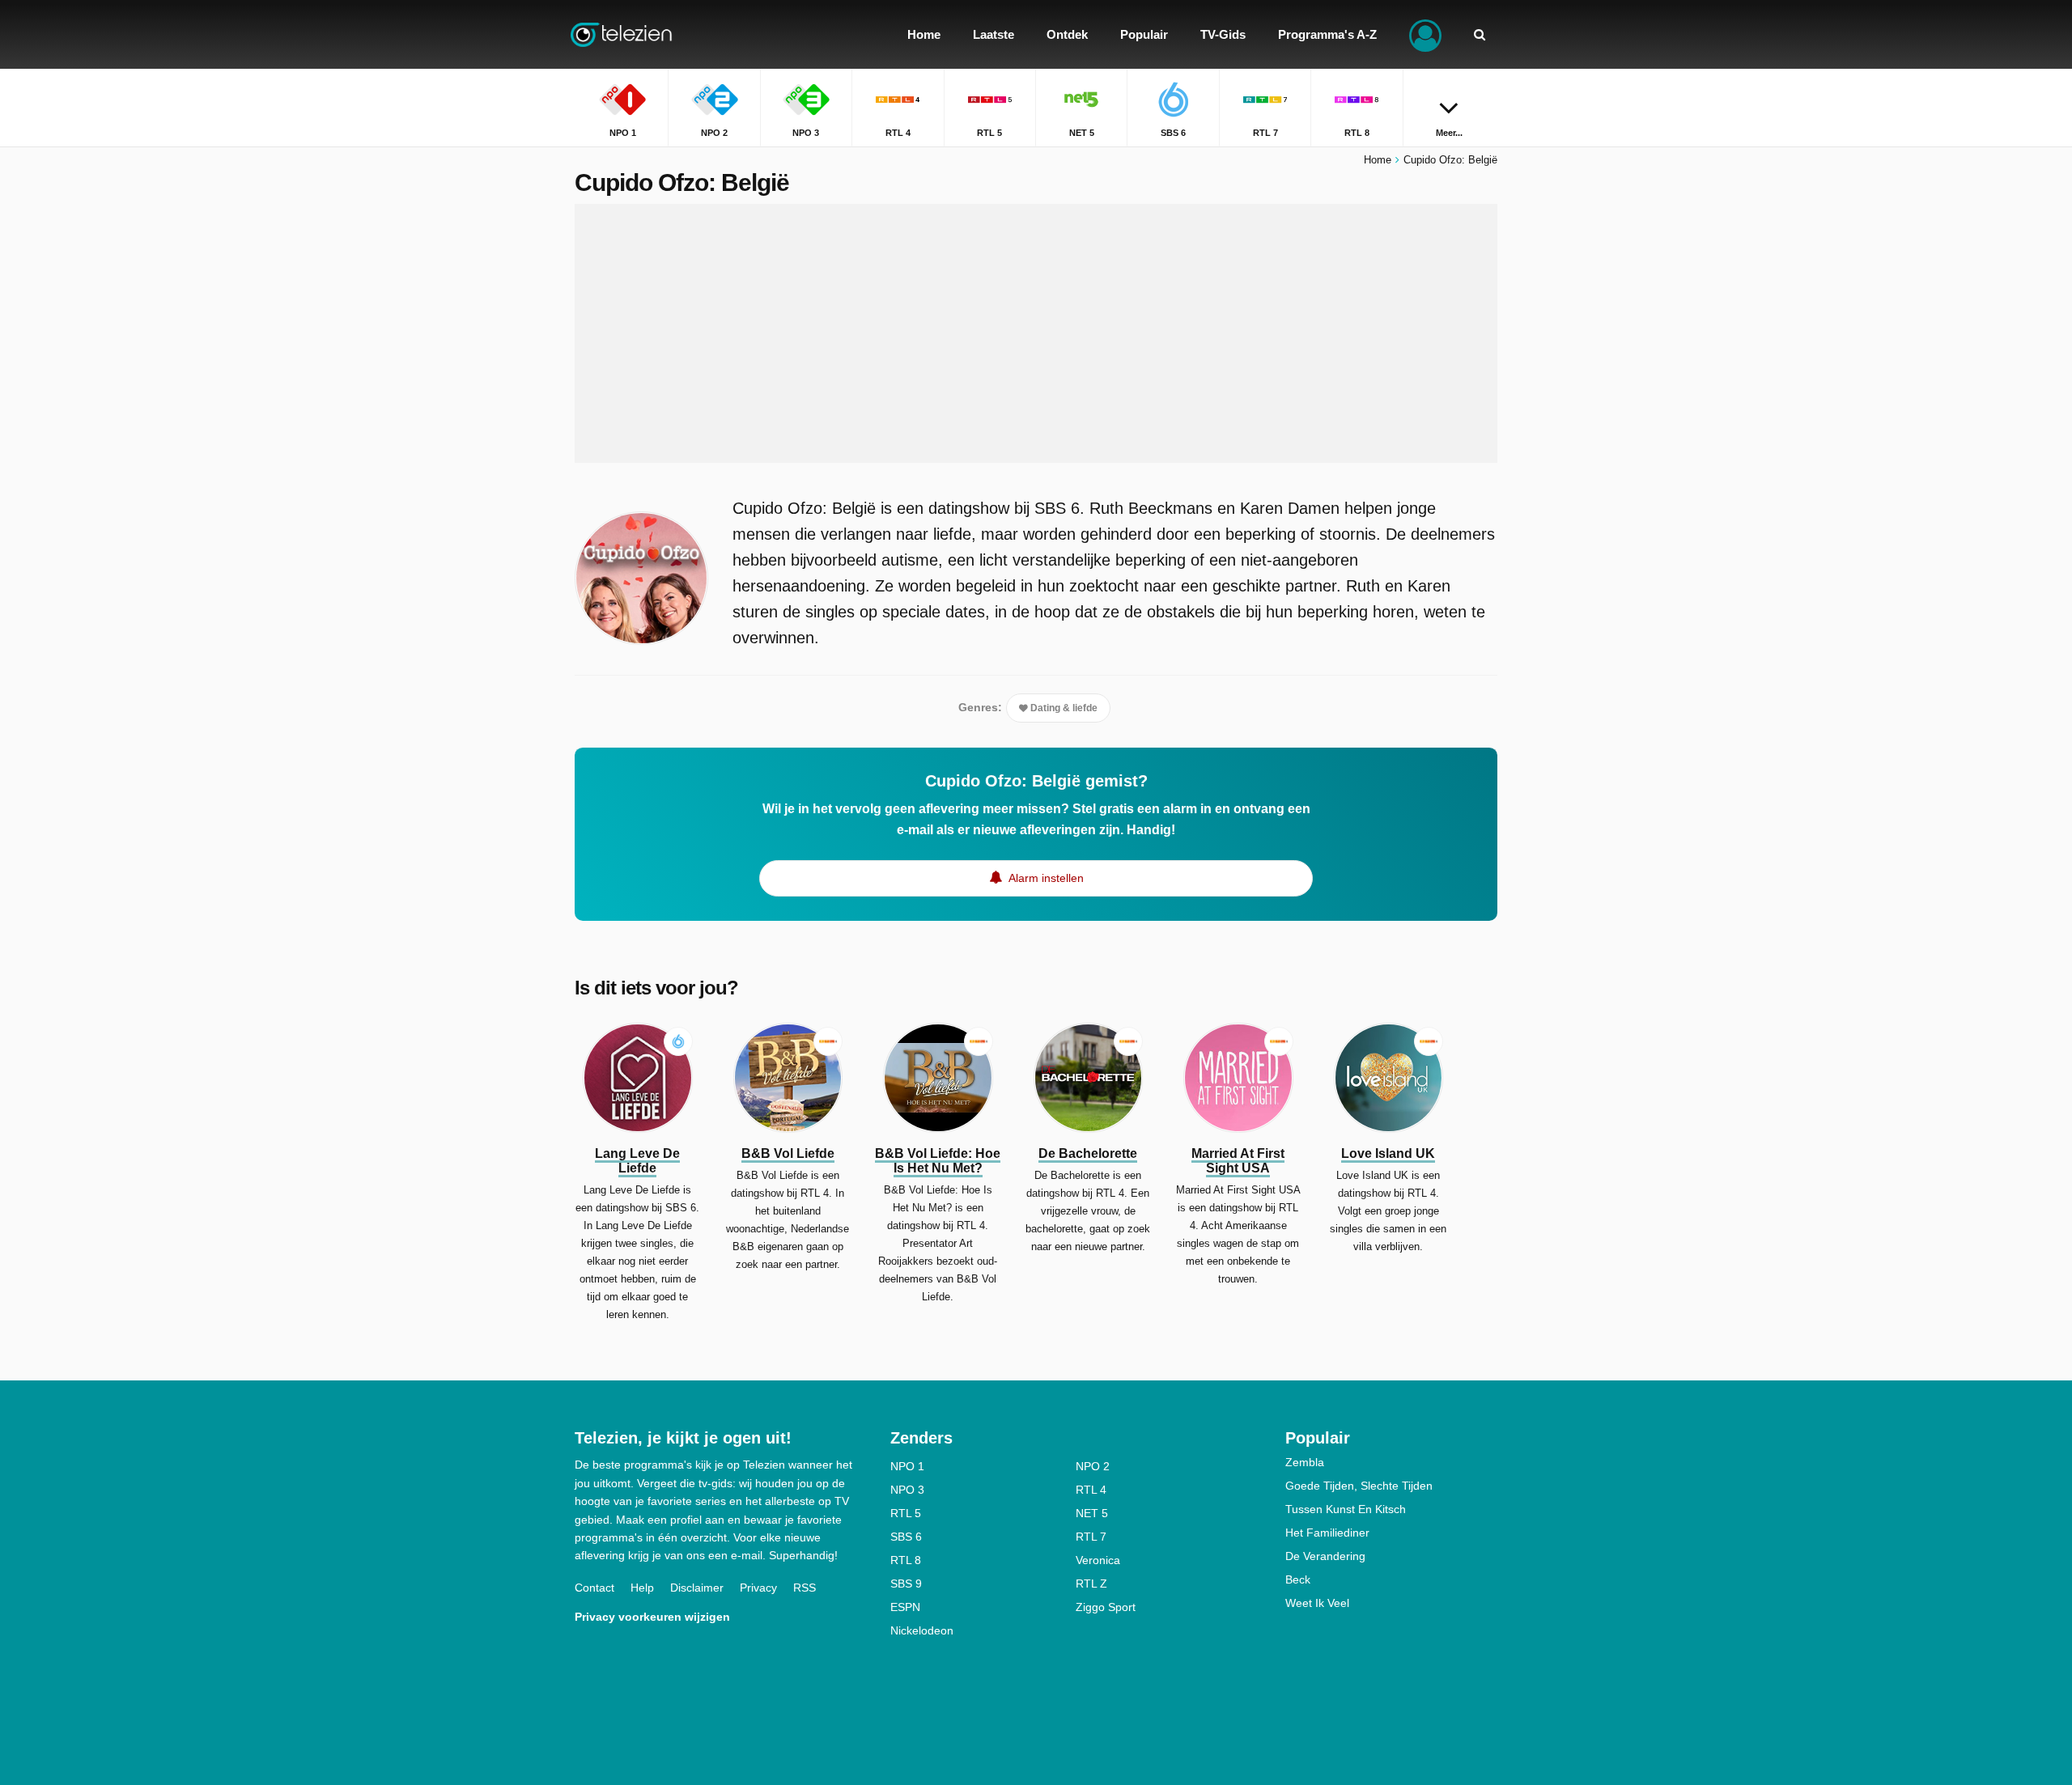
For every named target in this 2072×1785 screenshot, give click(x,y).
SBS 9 (906, 1584)
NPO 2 (1093, 1466)
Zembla (1305, 1462)
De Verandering (1325, 1556)
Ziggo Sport (1106, 1607)
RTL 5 (906, 1513)
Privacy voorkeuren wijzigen (652, 1617)
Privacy (758, 1588)
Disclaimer (697, 1588)
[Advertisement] (1036, 333)
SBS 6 (906, 1537)
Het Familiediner (1327, 1533)
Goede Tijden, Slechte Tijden (1359, 1486)
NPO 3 (907, 1490)
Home (1378, 160)
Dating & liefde (1063, 708)
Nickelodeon (922, 1630)
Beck (1298, 1579)
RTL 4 (1091, 1490)
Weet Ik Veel (1317, 1603)
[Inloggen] (1425, 34)
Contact (594, 1588)
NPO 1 (907, 1466)
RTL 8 (906, 1560)
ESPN (905, 1607)
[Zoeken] (1480, 34)
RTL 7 (1091, 1537)
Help (642, 1588)
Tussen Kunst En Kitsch (1346, 1509)
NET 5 (1092, 1513)
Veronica (1098, 1560)
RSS (805, 1588)
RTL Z (1091, 1584)
